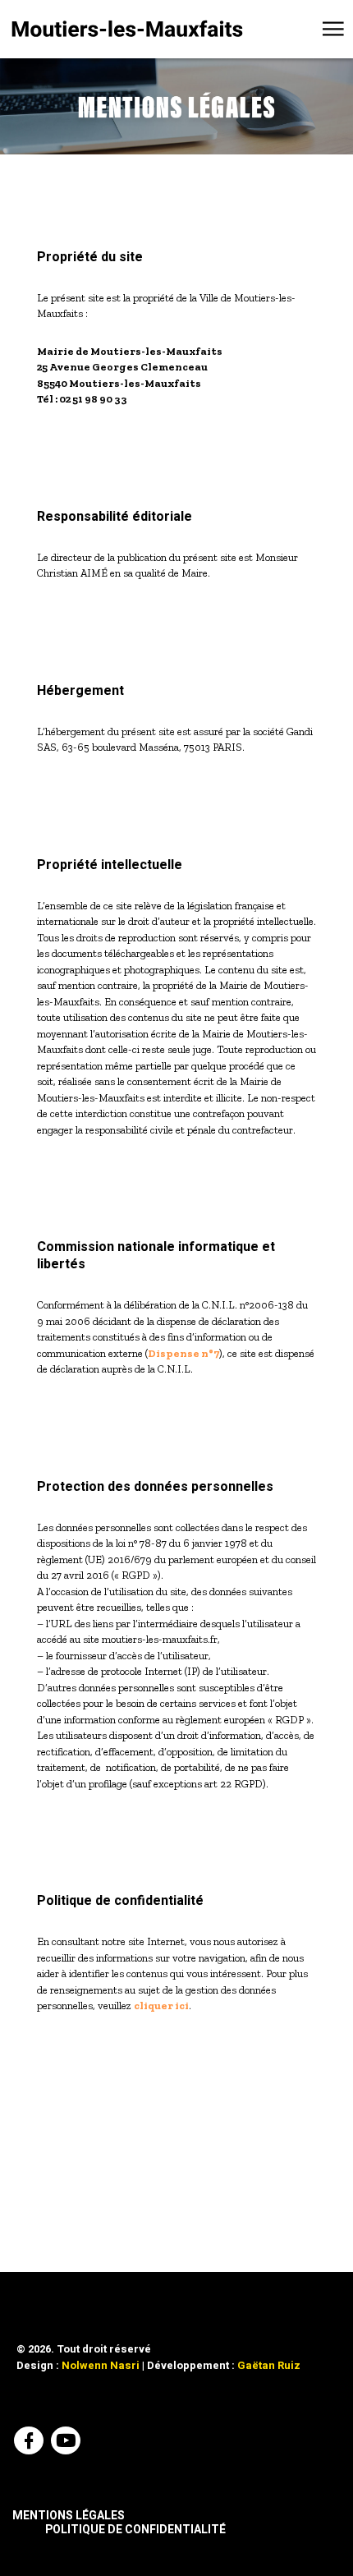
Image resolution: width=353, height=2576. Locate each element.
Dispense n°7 (183, 1353)
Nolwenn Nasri (101, 2365)
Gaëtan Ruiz (269, 2365)
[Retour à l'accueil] (127, 29)
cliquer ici (161, 2006)
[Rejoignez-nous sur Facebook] (31, 2443)
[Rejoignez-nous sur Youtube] (68, 2443)
